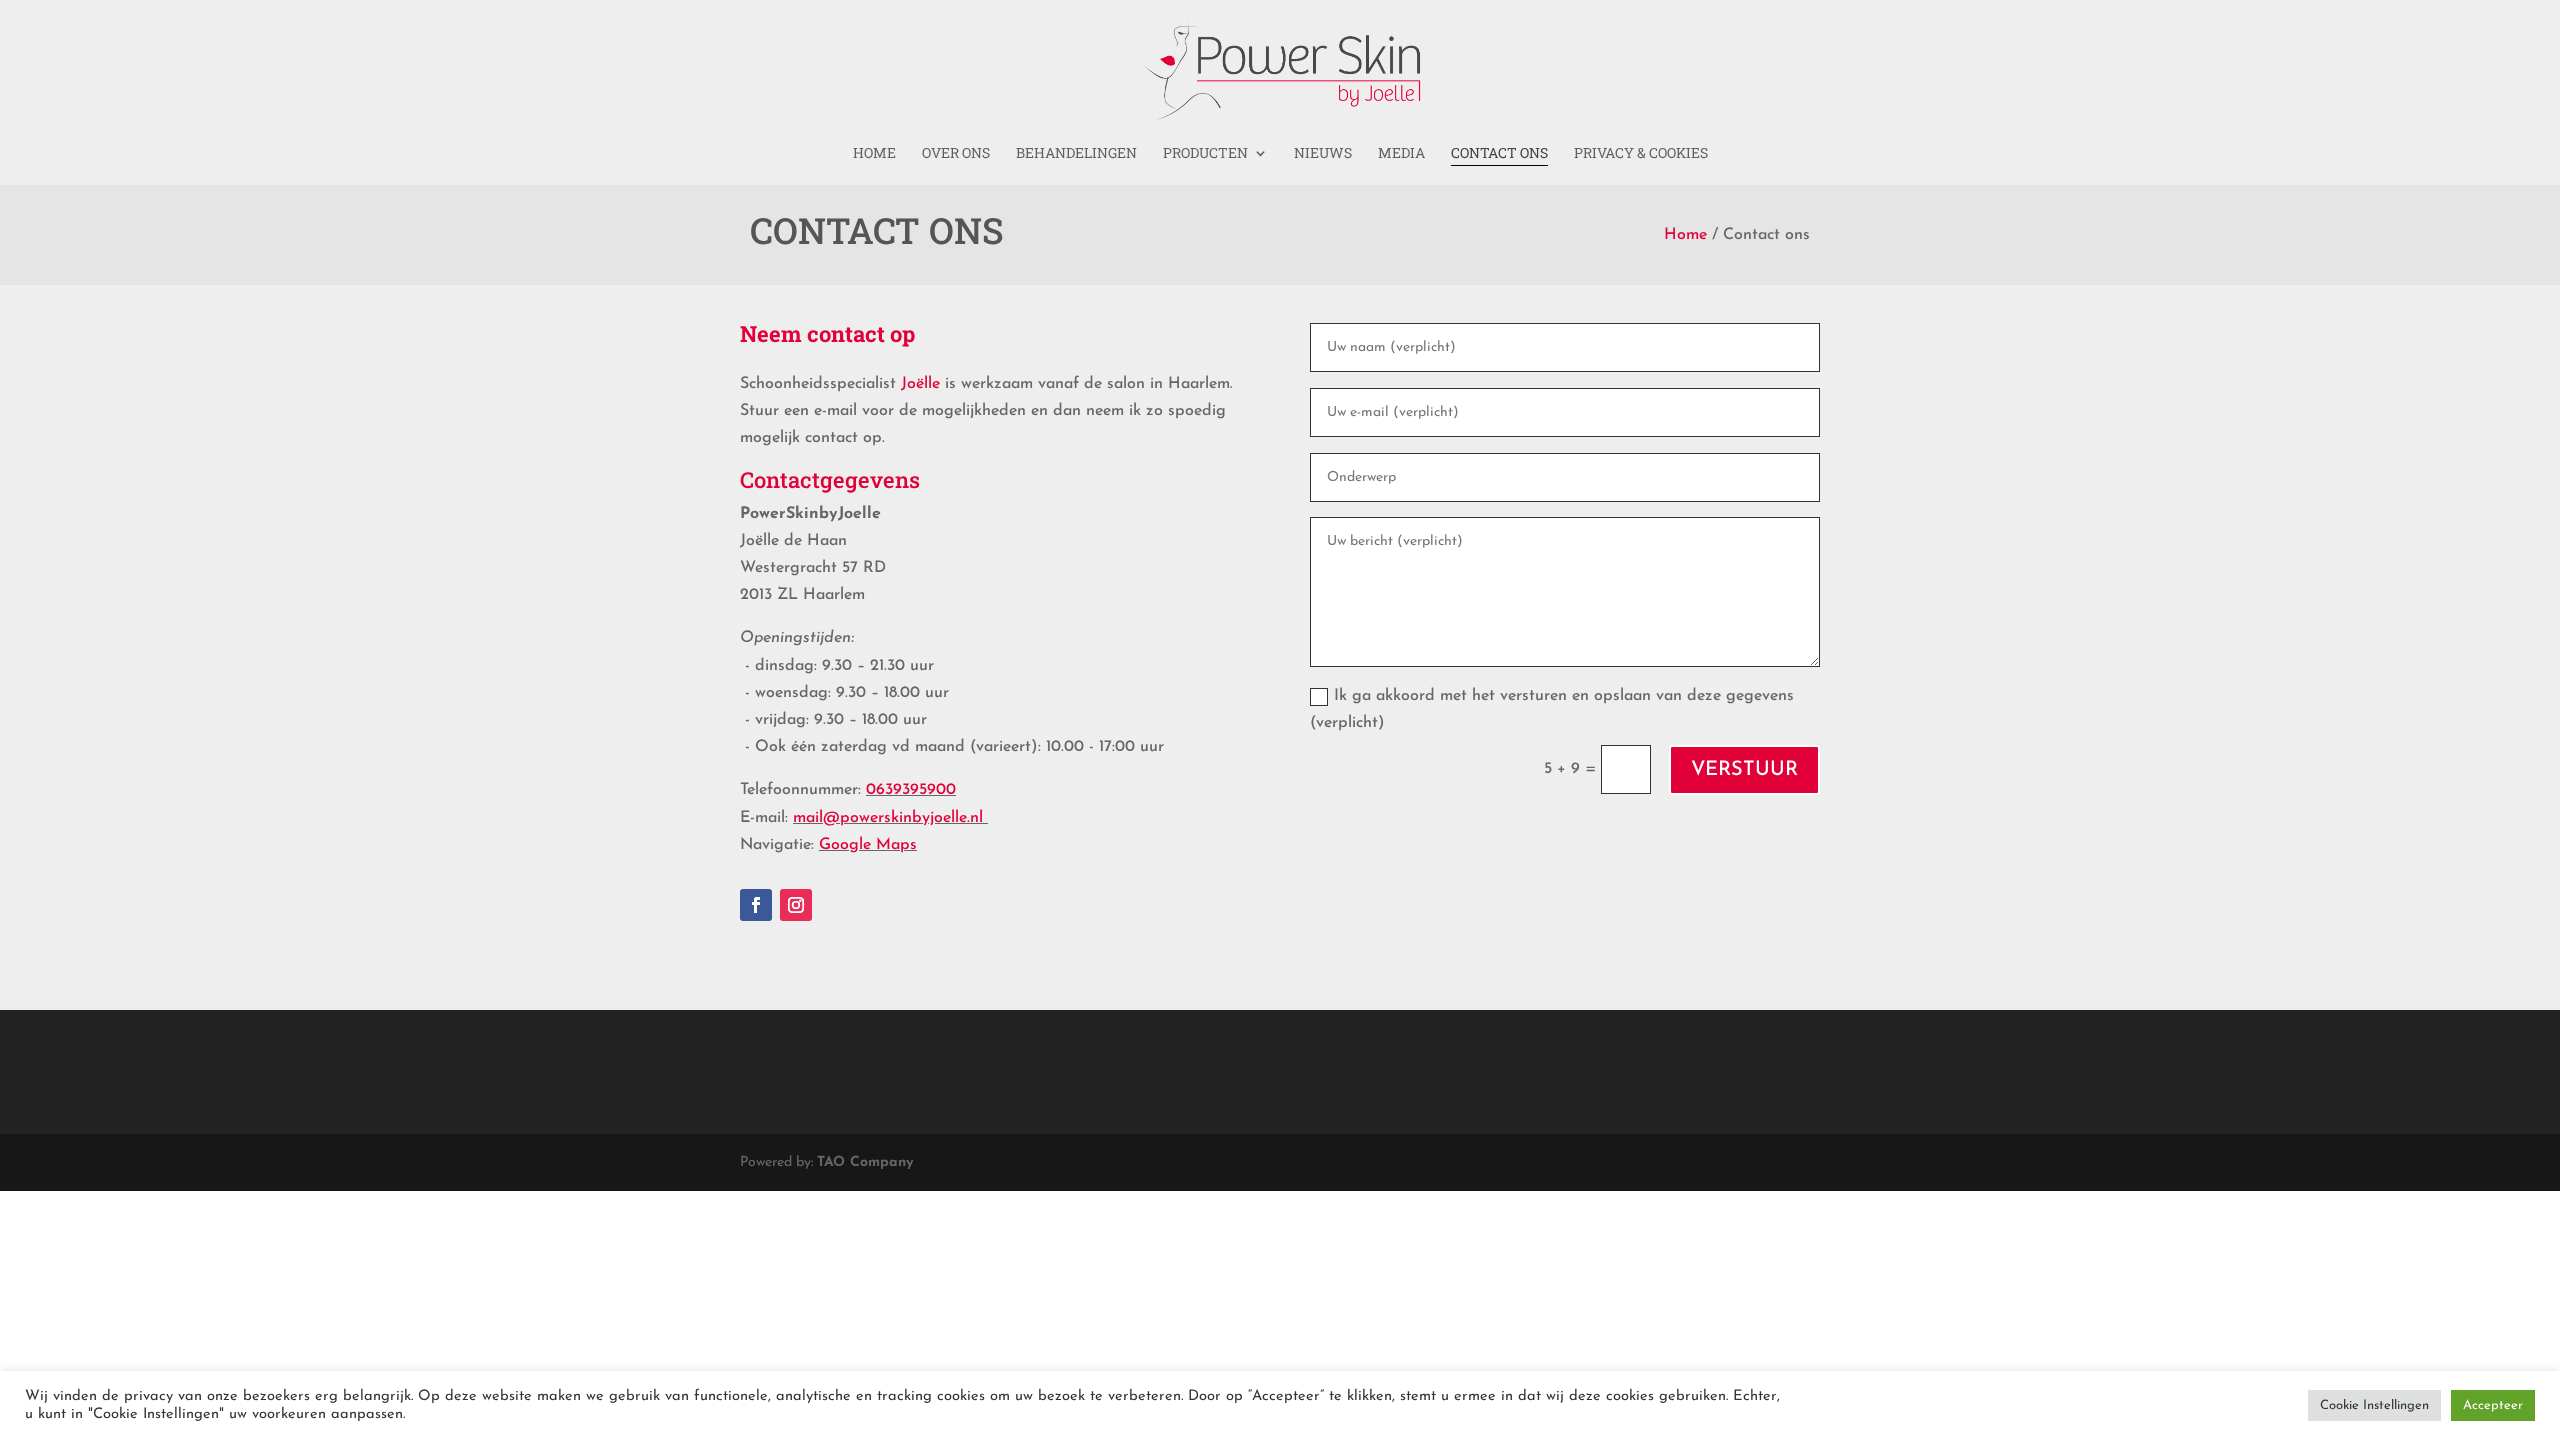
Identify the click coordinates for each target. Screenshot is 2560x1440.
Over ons (956, 154)
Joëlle (920, 384)
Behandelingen (1076, 154)
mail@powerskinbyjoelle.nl (888, 818)
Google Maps (868, 845)
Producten (1205, 154)
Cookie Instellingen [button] (2374, 1405)
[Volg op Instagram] (796, 905)
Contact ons (1499, 154)
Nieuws (1323, 154)
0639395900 (911, 790)
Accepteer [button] (2493, 1405)
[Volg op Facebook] (756, 905)
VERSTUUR (1744, 770)
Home (874, 154)
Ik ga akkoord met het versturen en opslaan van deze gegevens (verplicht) (1552, 709)
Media (1401, 154)
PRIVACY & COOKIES (1641, 154)
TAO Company (865, 1162)
